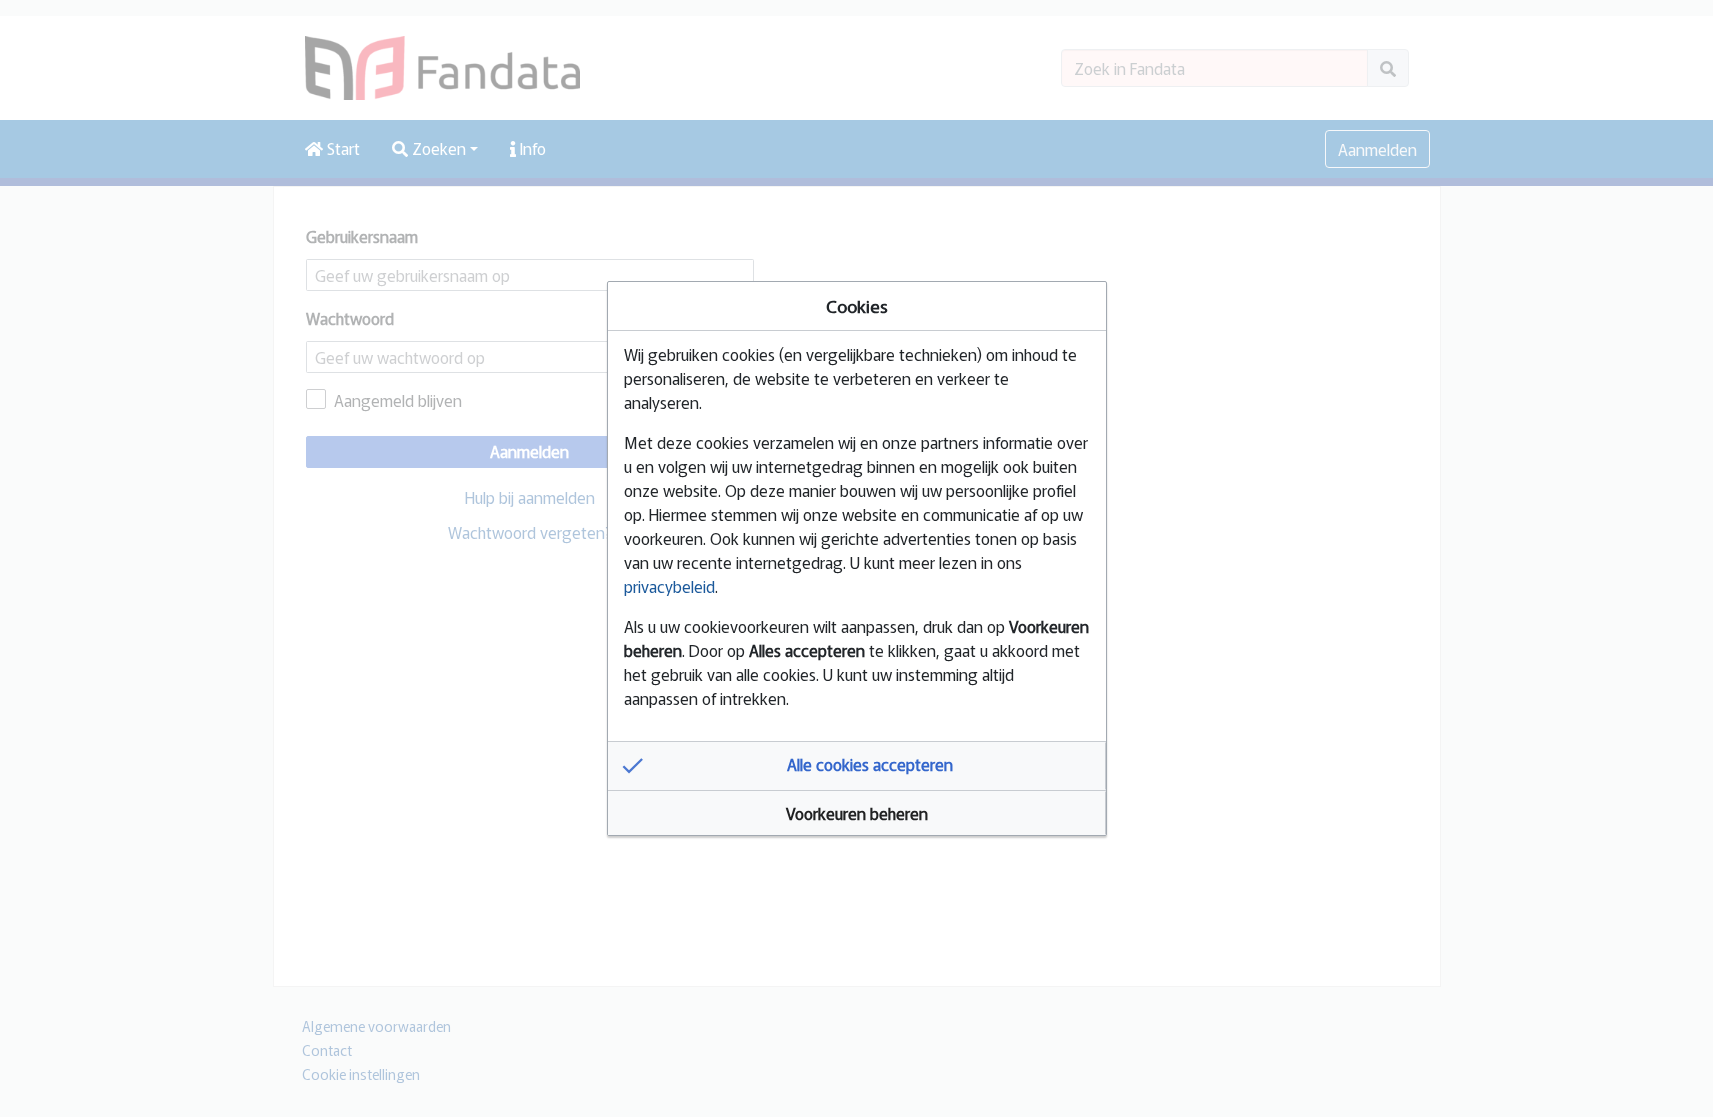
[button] (857, 766)
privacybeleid (669, 586)
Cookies (857, 305)
